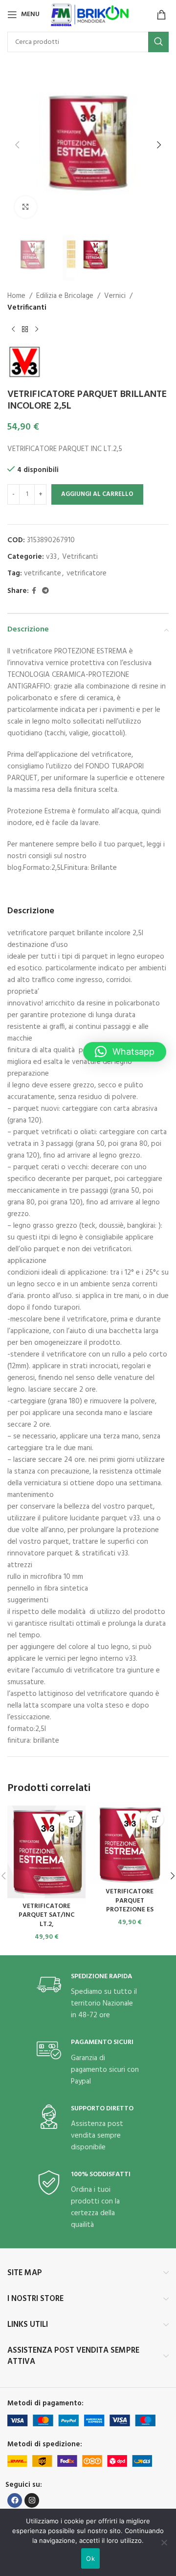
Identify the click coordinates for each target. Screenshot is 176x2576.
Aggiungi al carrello (97, 494)
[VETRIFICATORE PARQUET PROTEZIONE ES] (130, 1845)
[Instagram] (32, 2500)
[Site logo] (90, 15)
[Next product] (37, 329)
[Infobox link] (88, 1997)
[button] (17, 145)
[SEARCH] (158, 42)
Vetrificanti (27, 308)
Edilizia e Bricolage (65, 296)
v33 (51, 557)
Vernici (115, 296)
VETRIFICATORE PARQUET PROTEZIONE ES (130, 1901)
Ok (90, 2558)
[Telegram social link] (45, 591)
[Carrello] (161, 15)
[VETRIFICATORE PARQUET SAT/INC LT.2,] (46, 1852)
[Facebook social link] (34, 591)
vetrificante (43, 573)
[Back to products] (25, 329)
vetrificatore (87, 573)
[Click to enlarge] (26, 207)
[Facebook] (15, 2500)
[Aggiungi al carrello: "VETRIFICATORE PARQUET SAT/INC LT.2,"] (72, 1819)
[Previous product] (13, 329)
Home (16, 296)
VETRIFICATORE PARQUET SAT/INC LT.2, (47, 1916)
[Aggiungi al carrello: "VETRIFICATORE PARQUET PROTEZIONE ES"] (155, 1819)
